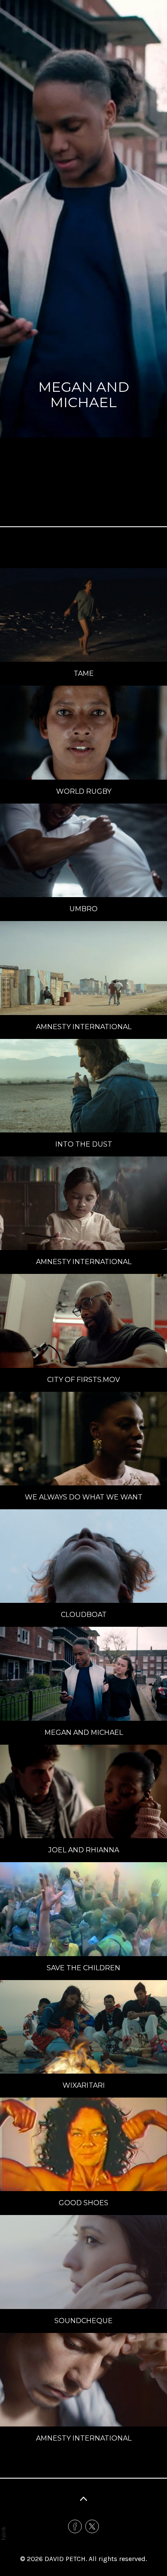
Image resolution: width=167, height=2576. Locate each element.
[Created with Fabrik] (3, 2533)
